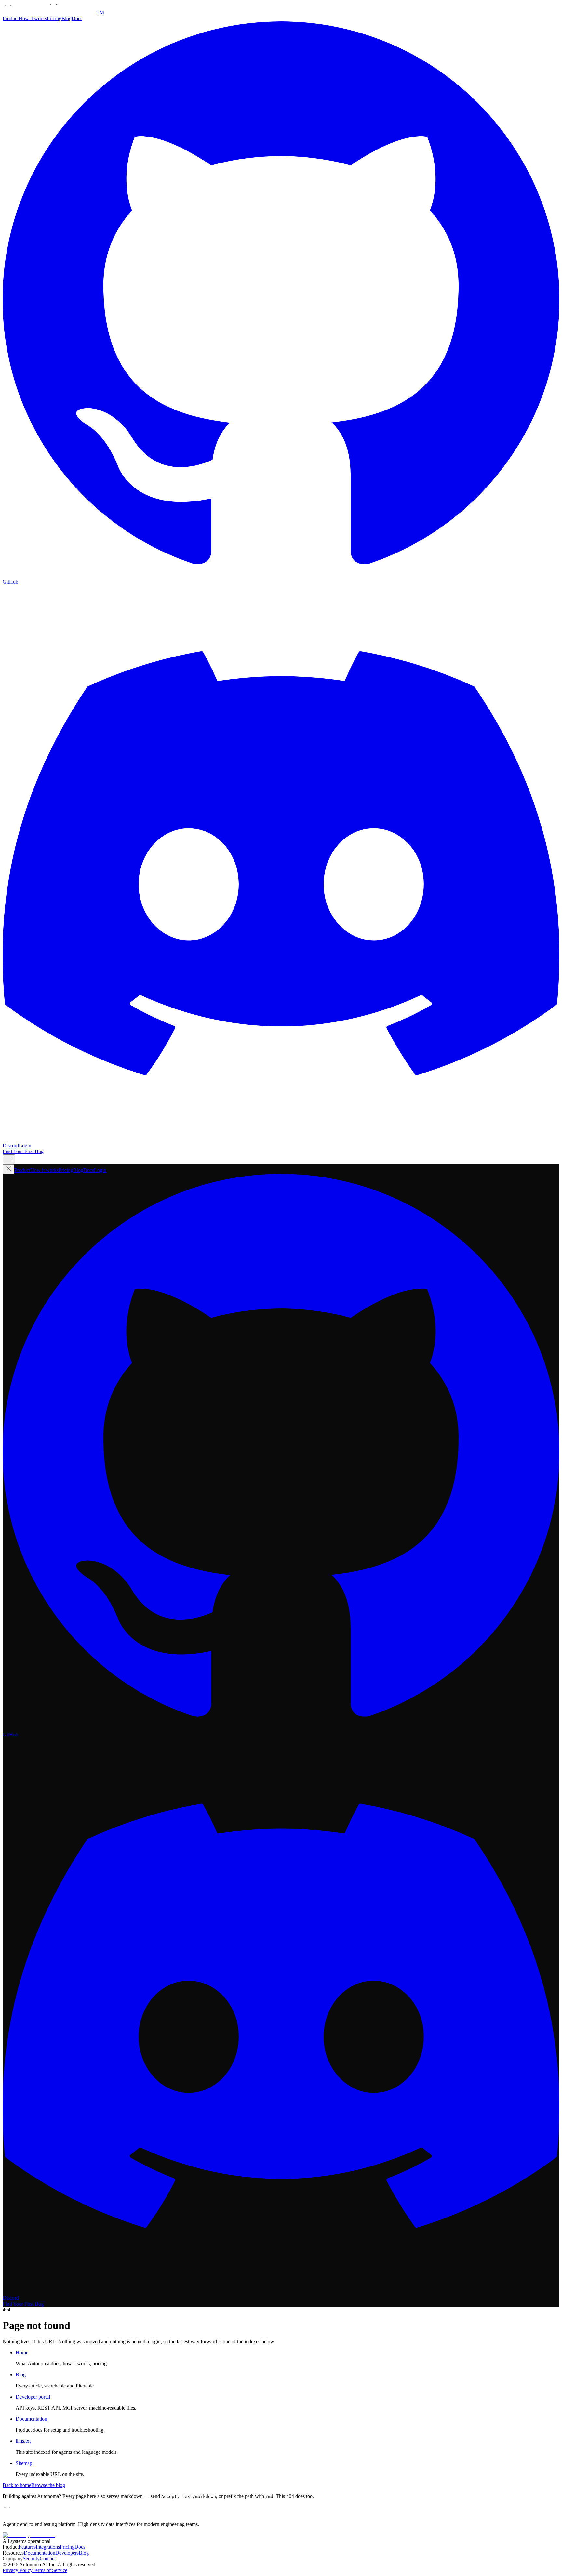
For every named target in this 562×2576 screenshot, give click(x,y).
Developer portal (33, 2397)
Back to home (17, 2485)
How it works (33, 18)
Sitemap (24, 2463)
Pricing (54, 18)
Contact (48, 2559)
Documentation (31, 2419)
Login (25, 1145)
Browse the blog (48, 2485)
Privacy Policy (18, 2570)
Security (31, 2559)
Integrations (48, 2547)
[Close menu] (8, 1169)
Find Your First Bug (23, 1151)
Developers (67, 2553)
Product (11, 18)
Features (27, 2547)
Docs (77, 18)
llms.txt (23, 2441)
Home (22, 2353)
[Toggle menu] (9, 1159)
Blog (67, 18)
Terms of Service (50, 2570)
